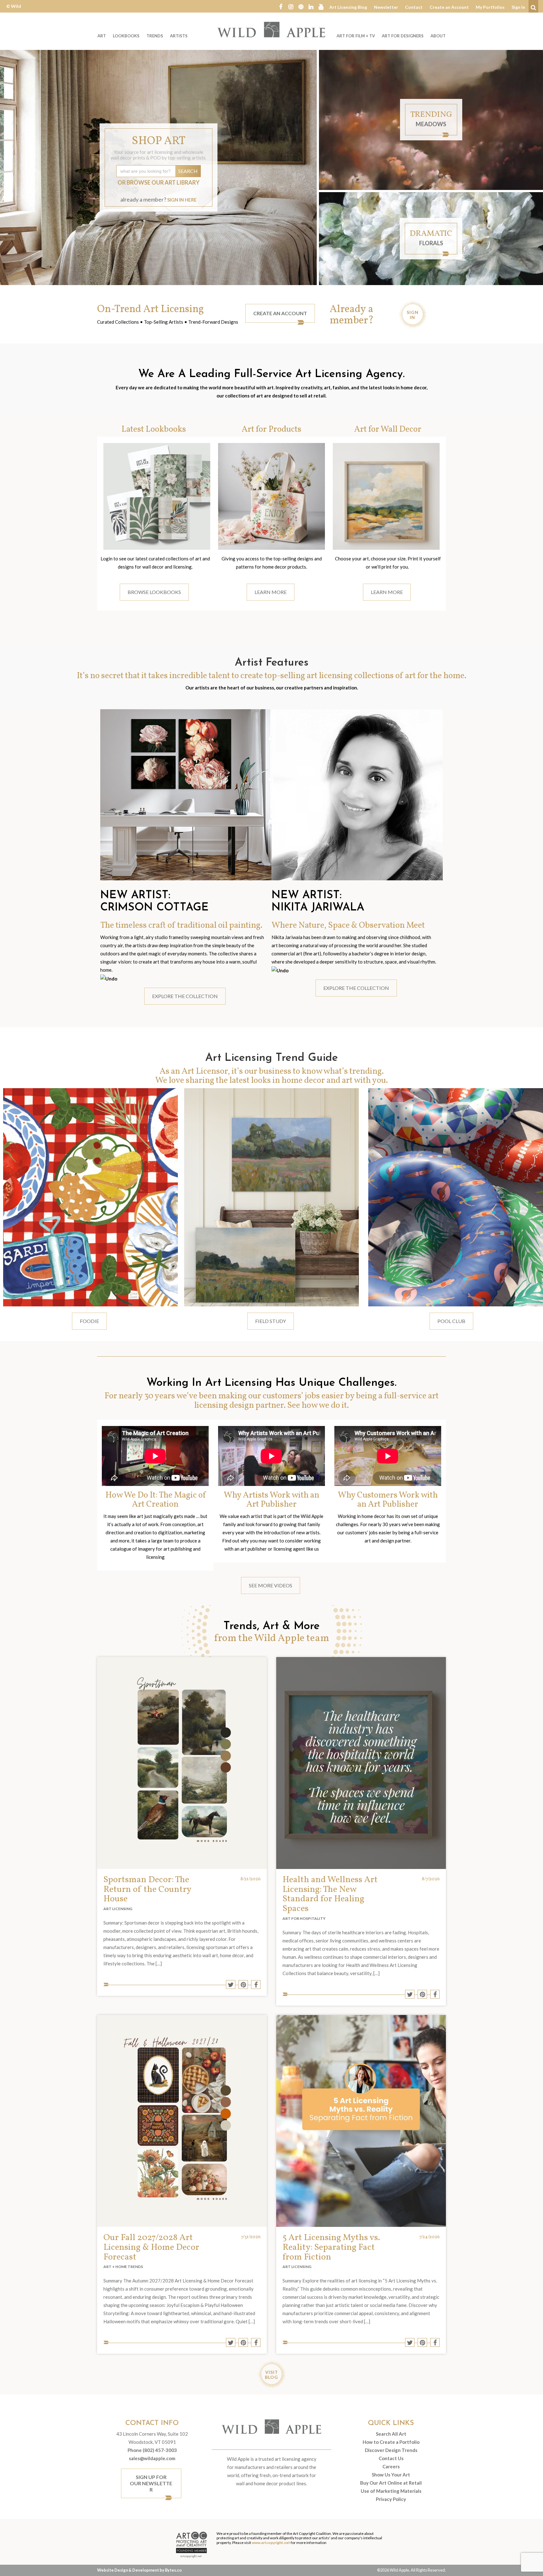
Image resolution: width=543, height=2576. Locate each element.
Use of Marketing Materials (391, 2491)
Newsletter (386, 7)
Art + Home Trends (123, 2267)
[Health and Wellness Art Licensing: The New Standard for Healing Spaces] (361, 1763)
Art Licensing (118, 1909)
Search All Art (391, 2434)
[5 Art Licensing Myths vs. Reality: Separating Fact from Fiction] (361, 2121)
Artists (179, 36)
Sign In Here (182, 200)
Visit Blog (271, 2375)
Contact (414, 7)
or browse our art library (159, 182)
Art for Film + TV (356, 36)
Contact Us (391, 2458)
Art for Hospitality (304, 1918)
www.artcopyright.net (271, 2543)
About (438, 36)
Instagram (291, 6)
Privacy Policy (391, 2499)
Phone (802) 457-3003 (152, 2450)
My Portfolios (490, 7)
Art (102, 36)
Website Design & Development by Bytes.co (139, 2570)
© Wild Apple (14, 11)
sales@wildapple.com (152, 2458)
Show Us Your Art (391, 2475)
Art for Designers (403, 36)
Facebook (281, 6)
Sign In (518, 7)
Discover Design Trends (391, 2450)
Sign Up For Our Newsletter (151, 2483)
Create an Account (449, 7)
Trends (155, 36)
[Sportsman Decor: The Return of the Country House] (182, 1763)
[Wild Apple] (271, 30)
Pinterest (301, 6)
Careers (391, 2466)
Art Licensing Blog (348, 7)
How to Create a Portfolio (391, 2442)
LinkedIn (311, 6)
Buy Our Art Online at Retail (391, 2483)
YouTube (321, 6)
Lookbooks (126, 36)
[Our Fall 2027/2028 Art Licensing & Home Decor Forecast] (182, 2121)
